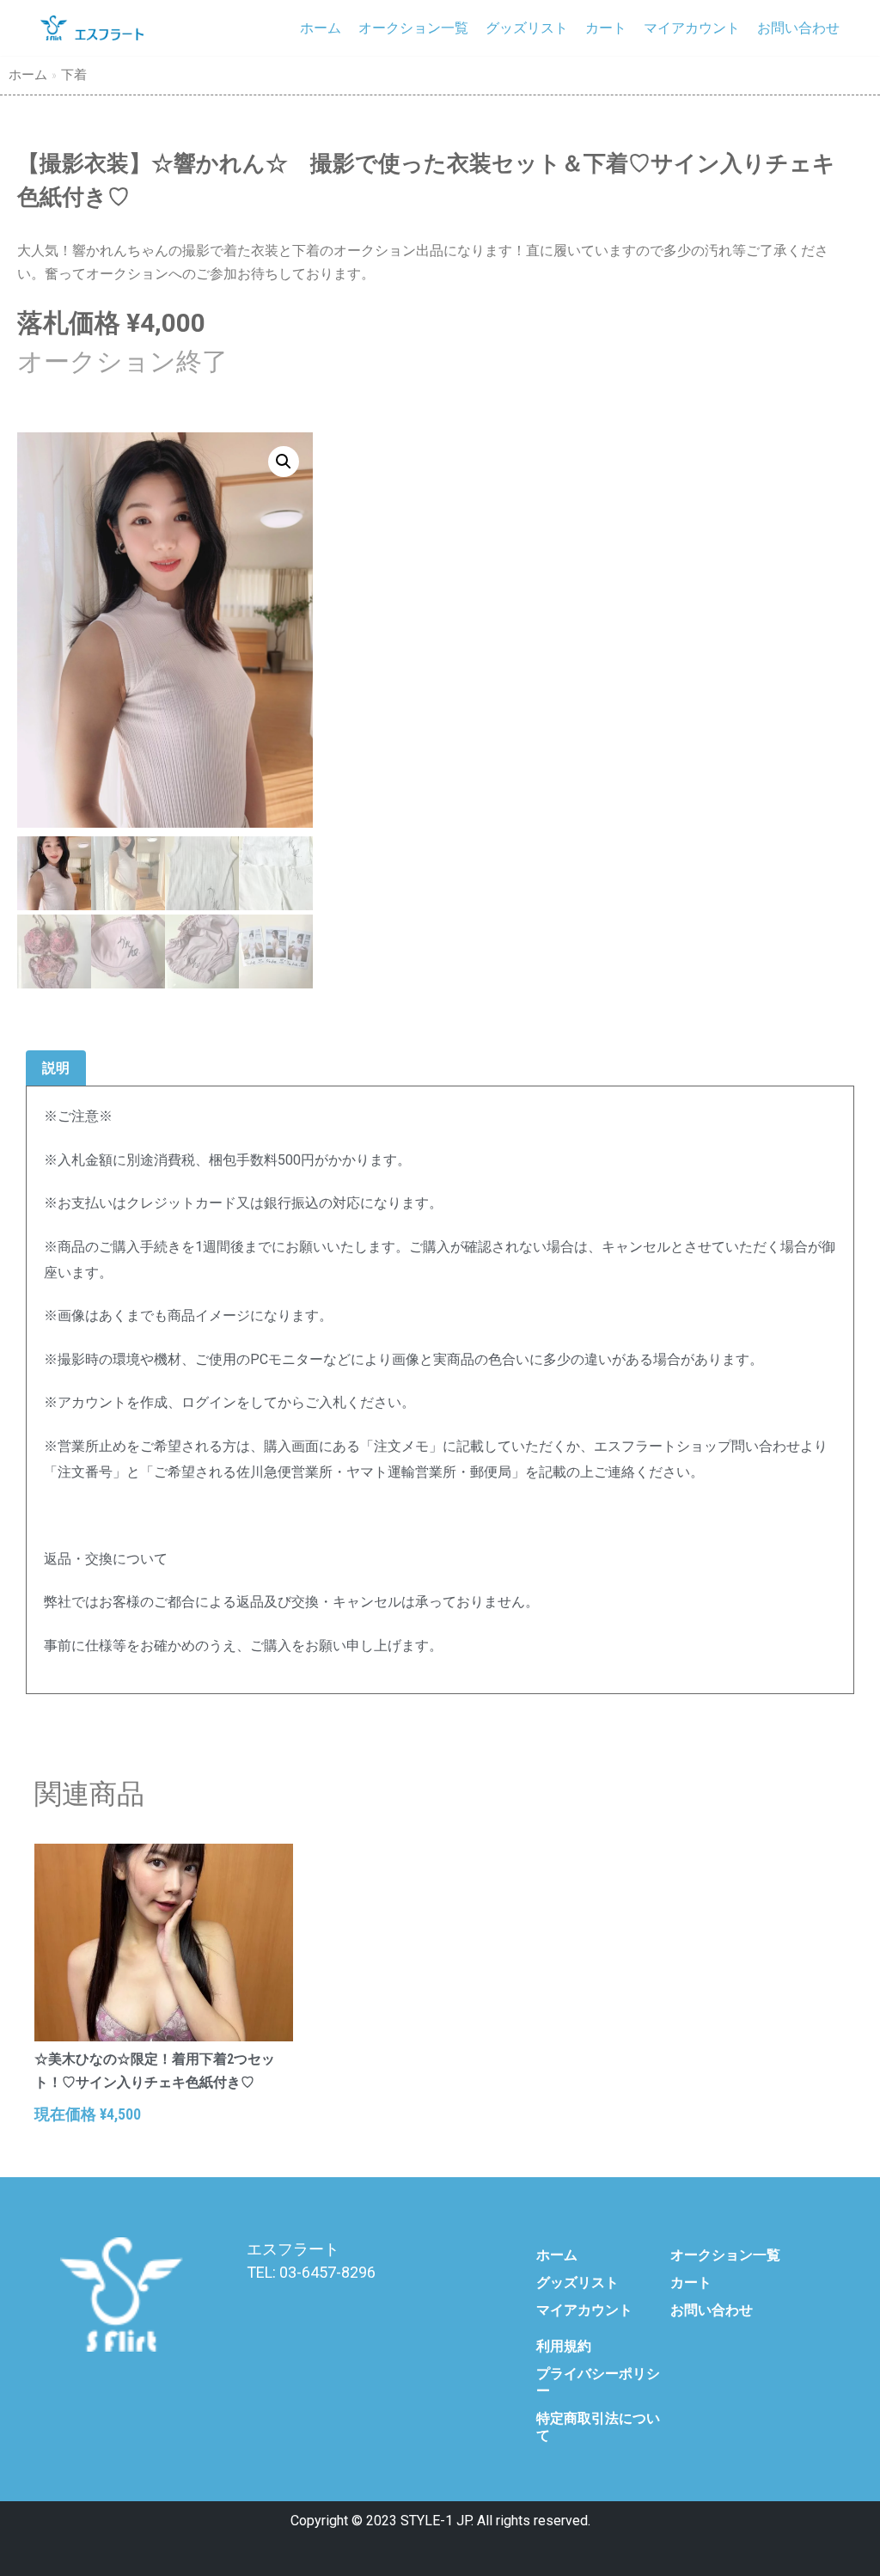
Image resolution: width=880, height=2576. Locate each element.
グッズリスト (527, 28)
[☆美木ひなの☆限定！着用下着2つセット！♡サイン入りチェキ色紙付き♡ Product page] (164, 1943)
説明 (56, 1068)
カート (606, 28)
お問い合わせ (798, 28)
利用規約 (564, 2346)
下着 (74, 75)
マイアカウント (692, 28)
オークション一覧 (413, 28)
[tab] (56, 1069)
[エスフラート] (92, 28)
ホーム (321, 28)
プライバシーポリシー (598, 2382)
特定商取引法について (598, 2427)
